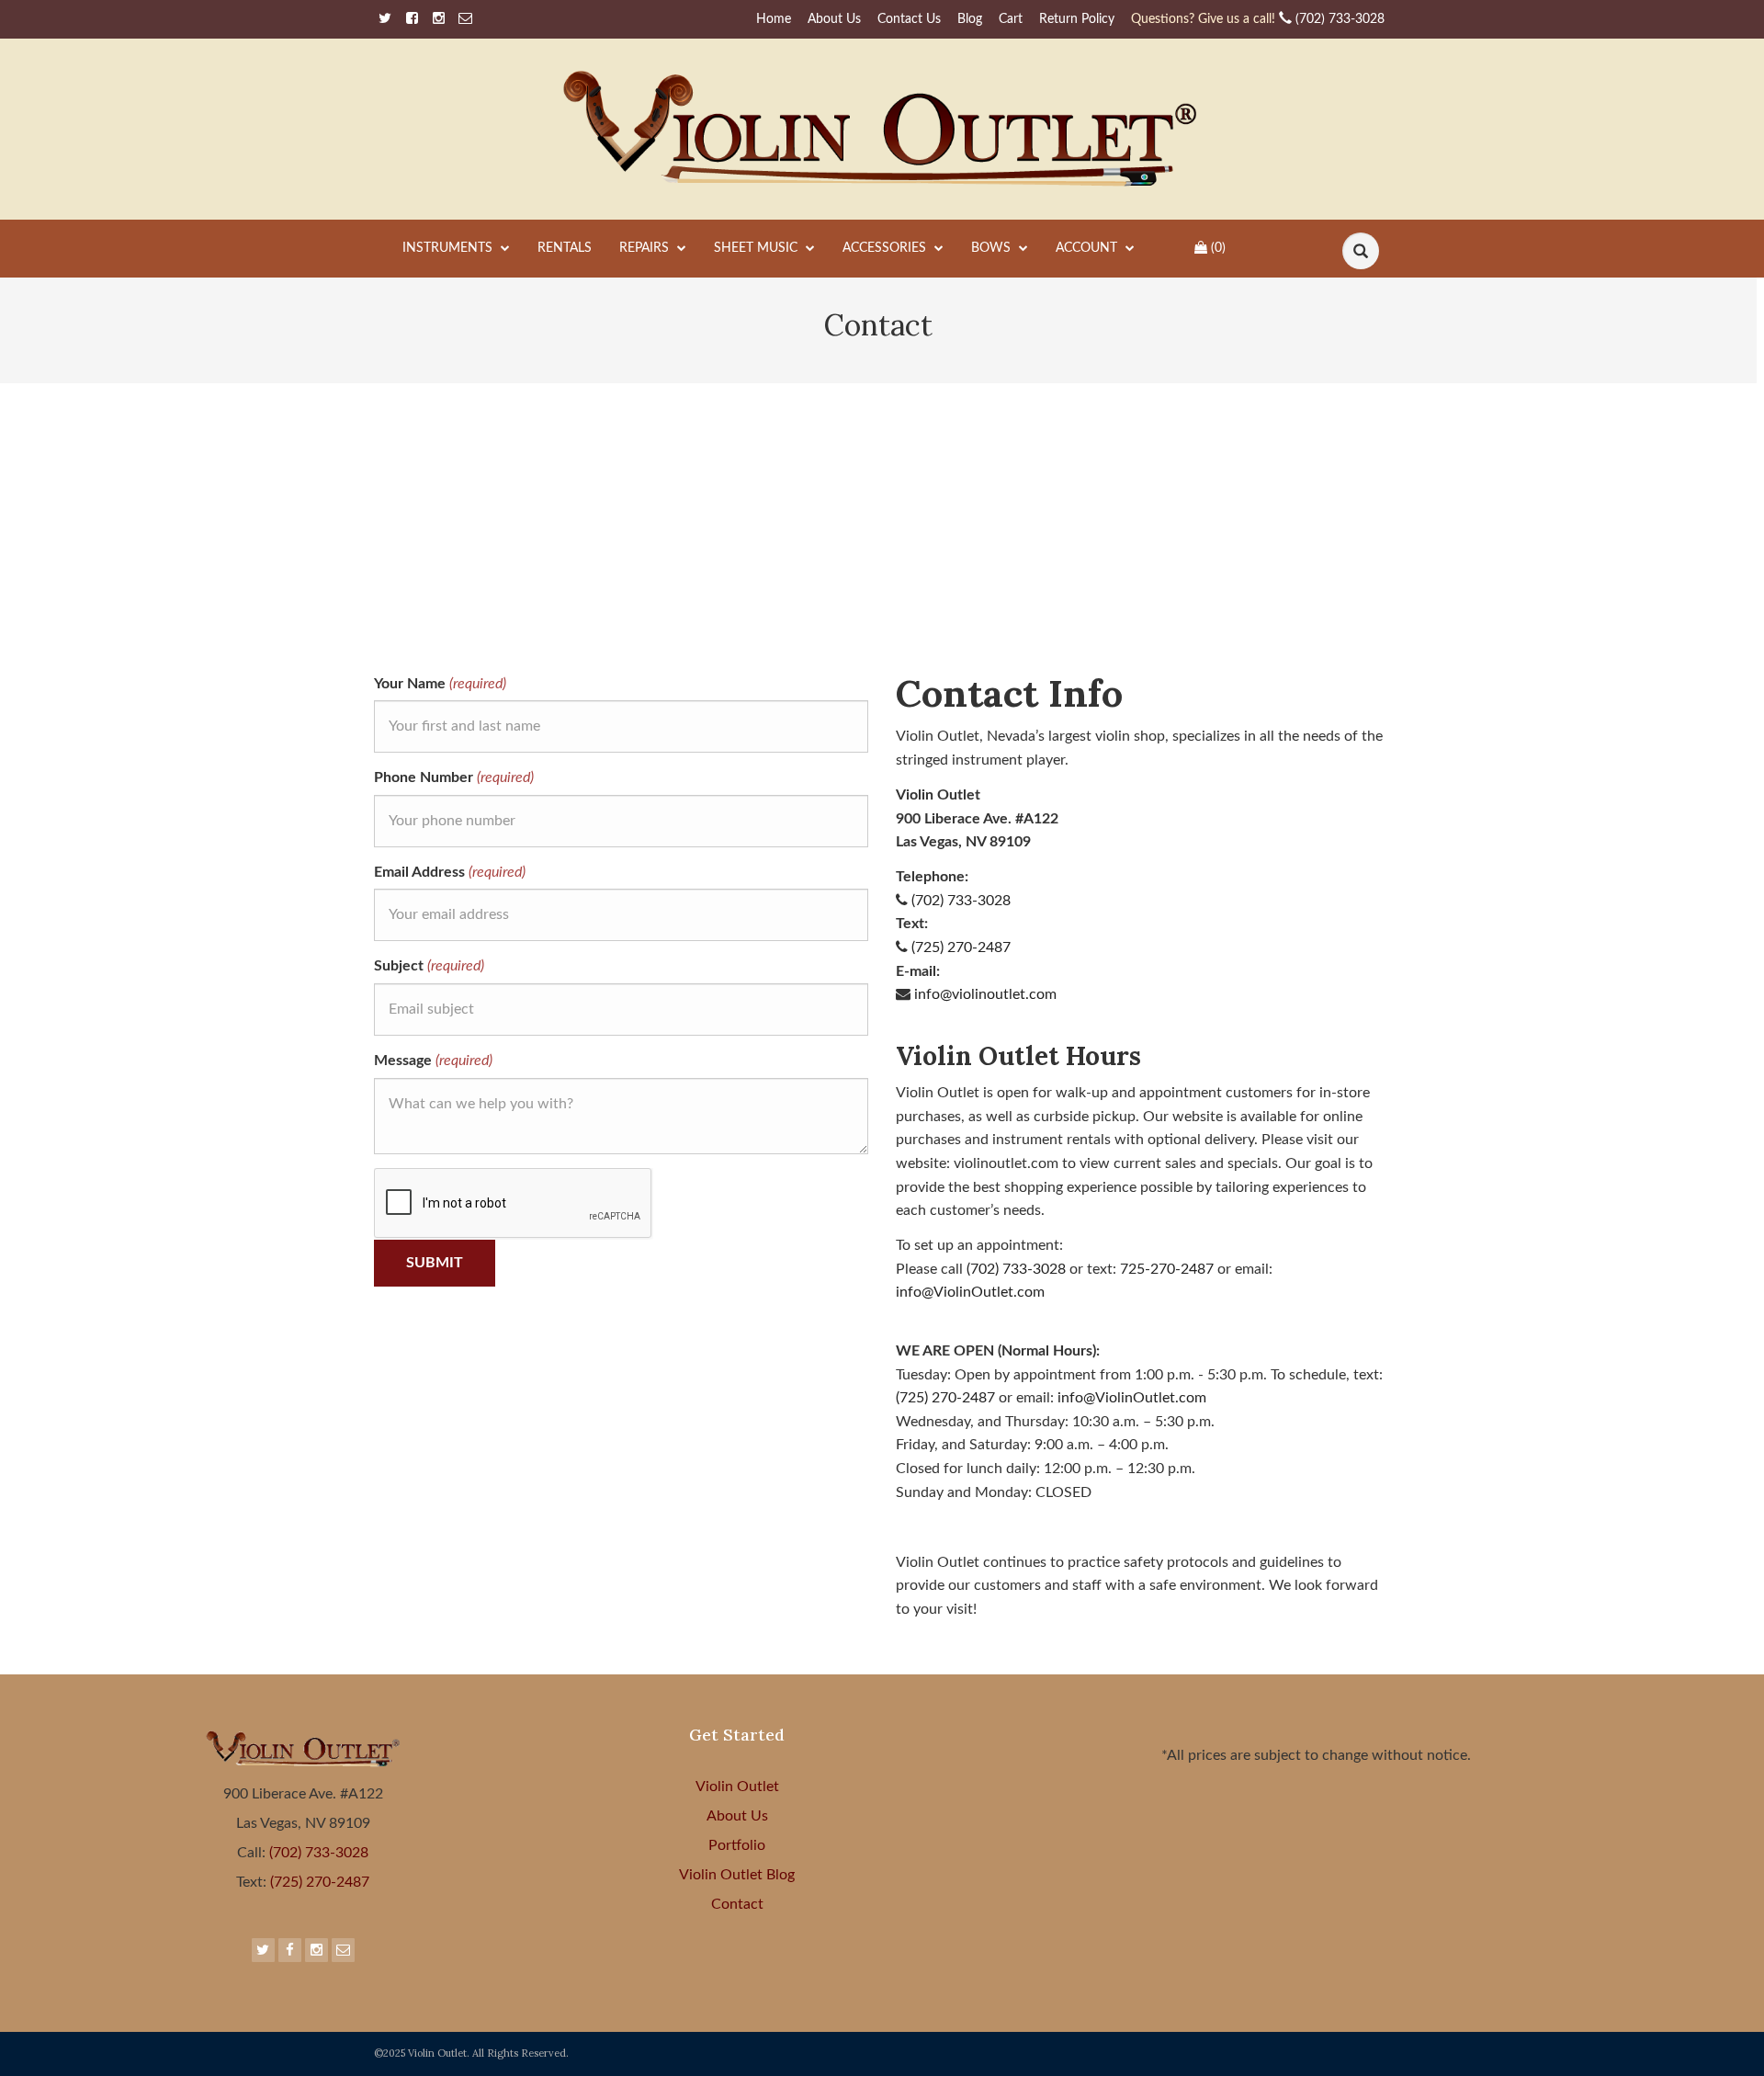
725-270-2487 (1167, 1269)
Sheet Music (758, 248)
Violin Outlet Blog (737, 1875)
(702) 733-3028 (1258, 19)
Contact (737, 1904)
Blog (970, 19)
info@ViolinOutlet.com (970, 1292)
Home (774, 19)
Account (1088, 248)
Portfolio (737, 1845)
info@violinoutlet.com (985, 994)
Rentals (565, 248)
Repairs (646, 248)
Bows (993, 248)
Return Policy (1077, 19)
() (1218, 248)
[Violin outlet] (882, 129)
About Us (834, 19)
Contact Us (909, 19)
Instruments (449, 248)
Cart (1011, 19)
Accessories (886, 248)
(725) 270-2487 (961, 947)
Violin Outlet (737, 1787)
